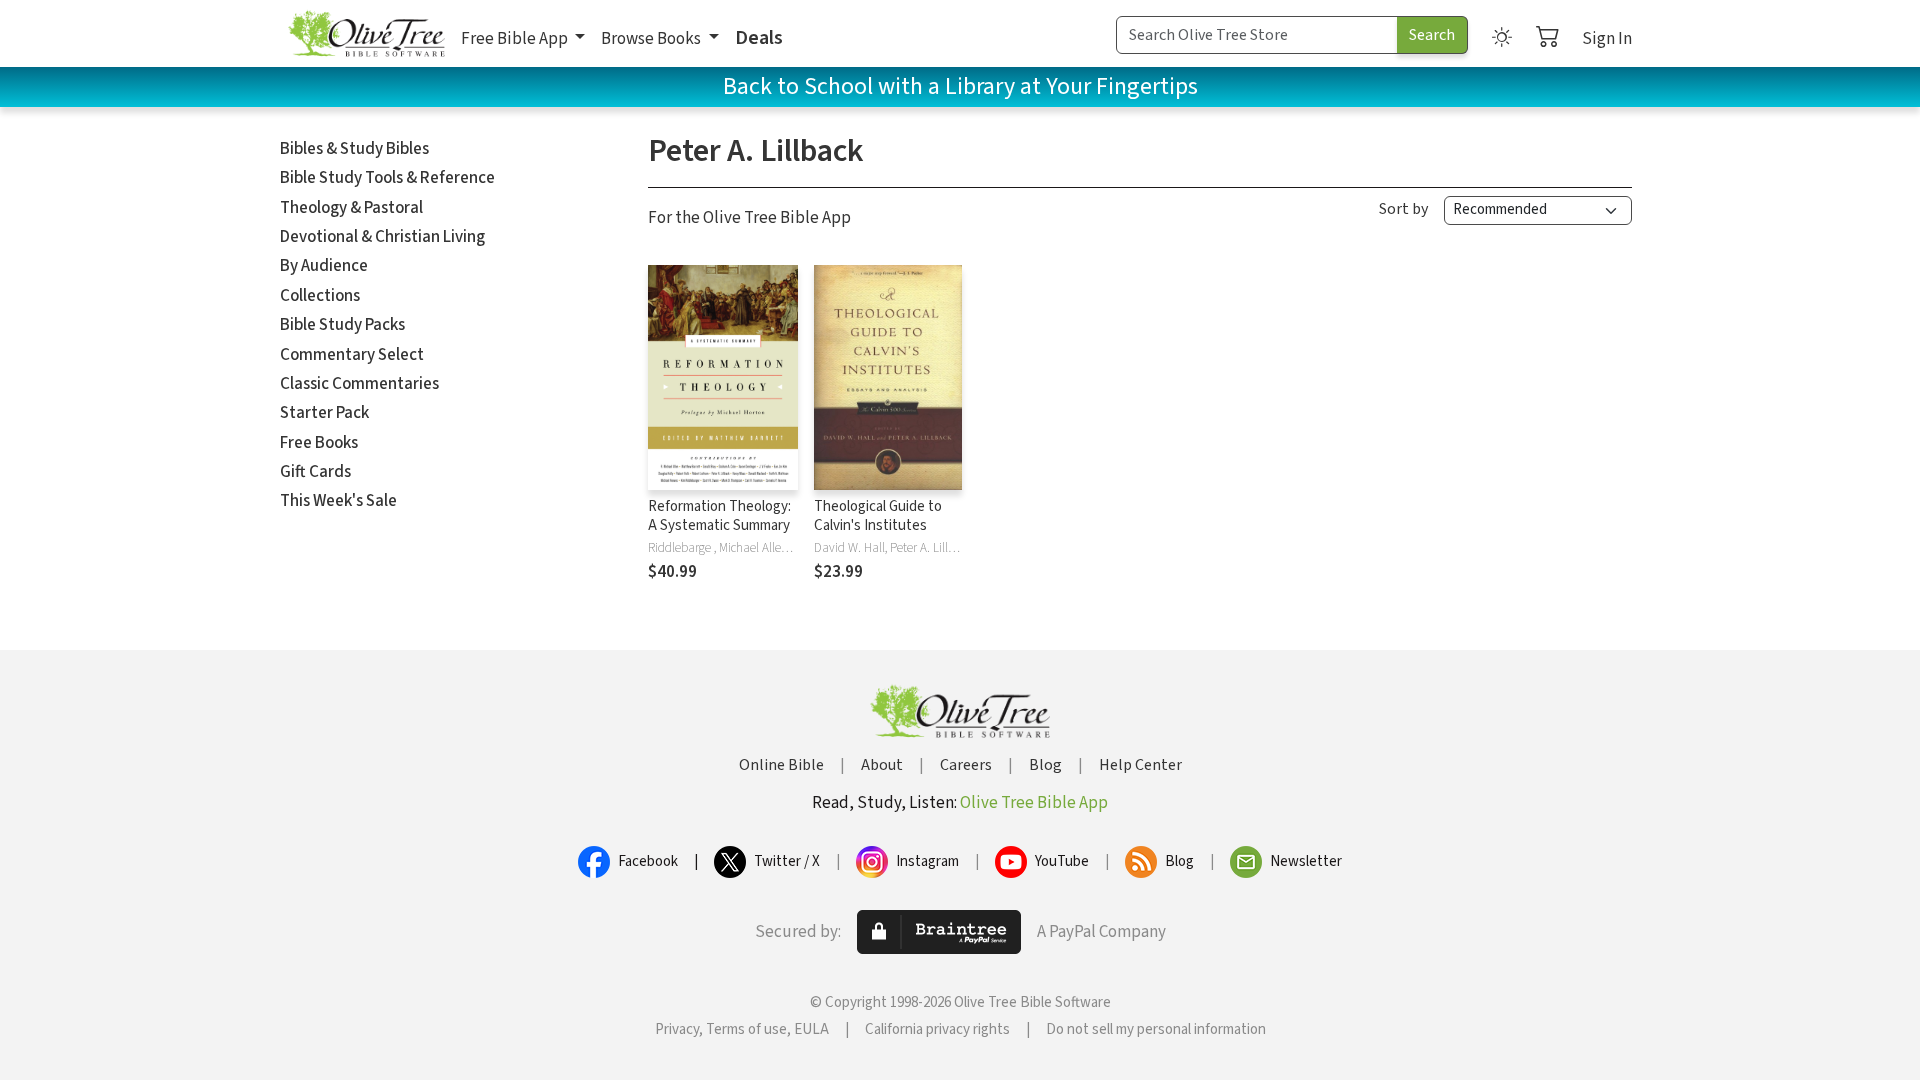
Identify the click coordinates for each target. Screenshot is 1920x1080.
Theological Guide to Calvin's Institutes (878, 516)
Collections (320, 296)
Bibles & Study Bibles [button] (354, 149)
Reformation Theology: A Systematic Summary (719, 516)
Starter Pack (324, 413)
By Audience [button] (324, 266)
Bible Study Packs (342, 325)
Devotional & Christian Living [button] (382, 237)
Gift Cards (315, 472)
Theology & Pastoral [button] (351, 208)
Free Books (319, 443)
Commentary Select (352, 355)
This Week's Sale (338, 501)
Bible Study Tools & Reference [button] (387, 178)
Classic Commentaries (359, 384)
